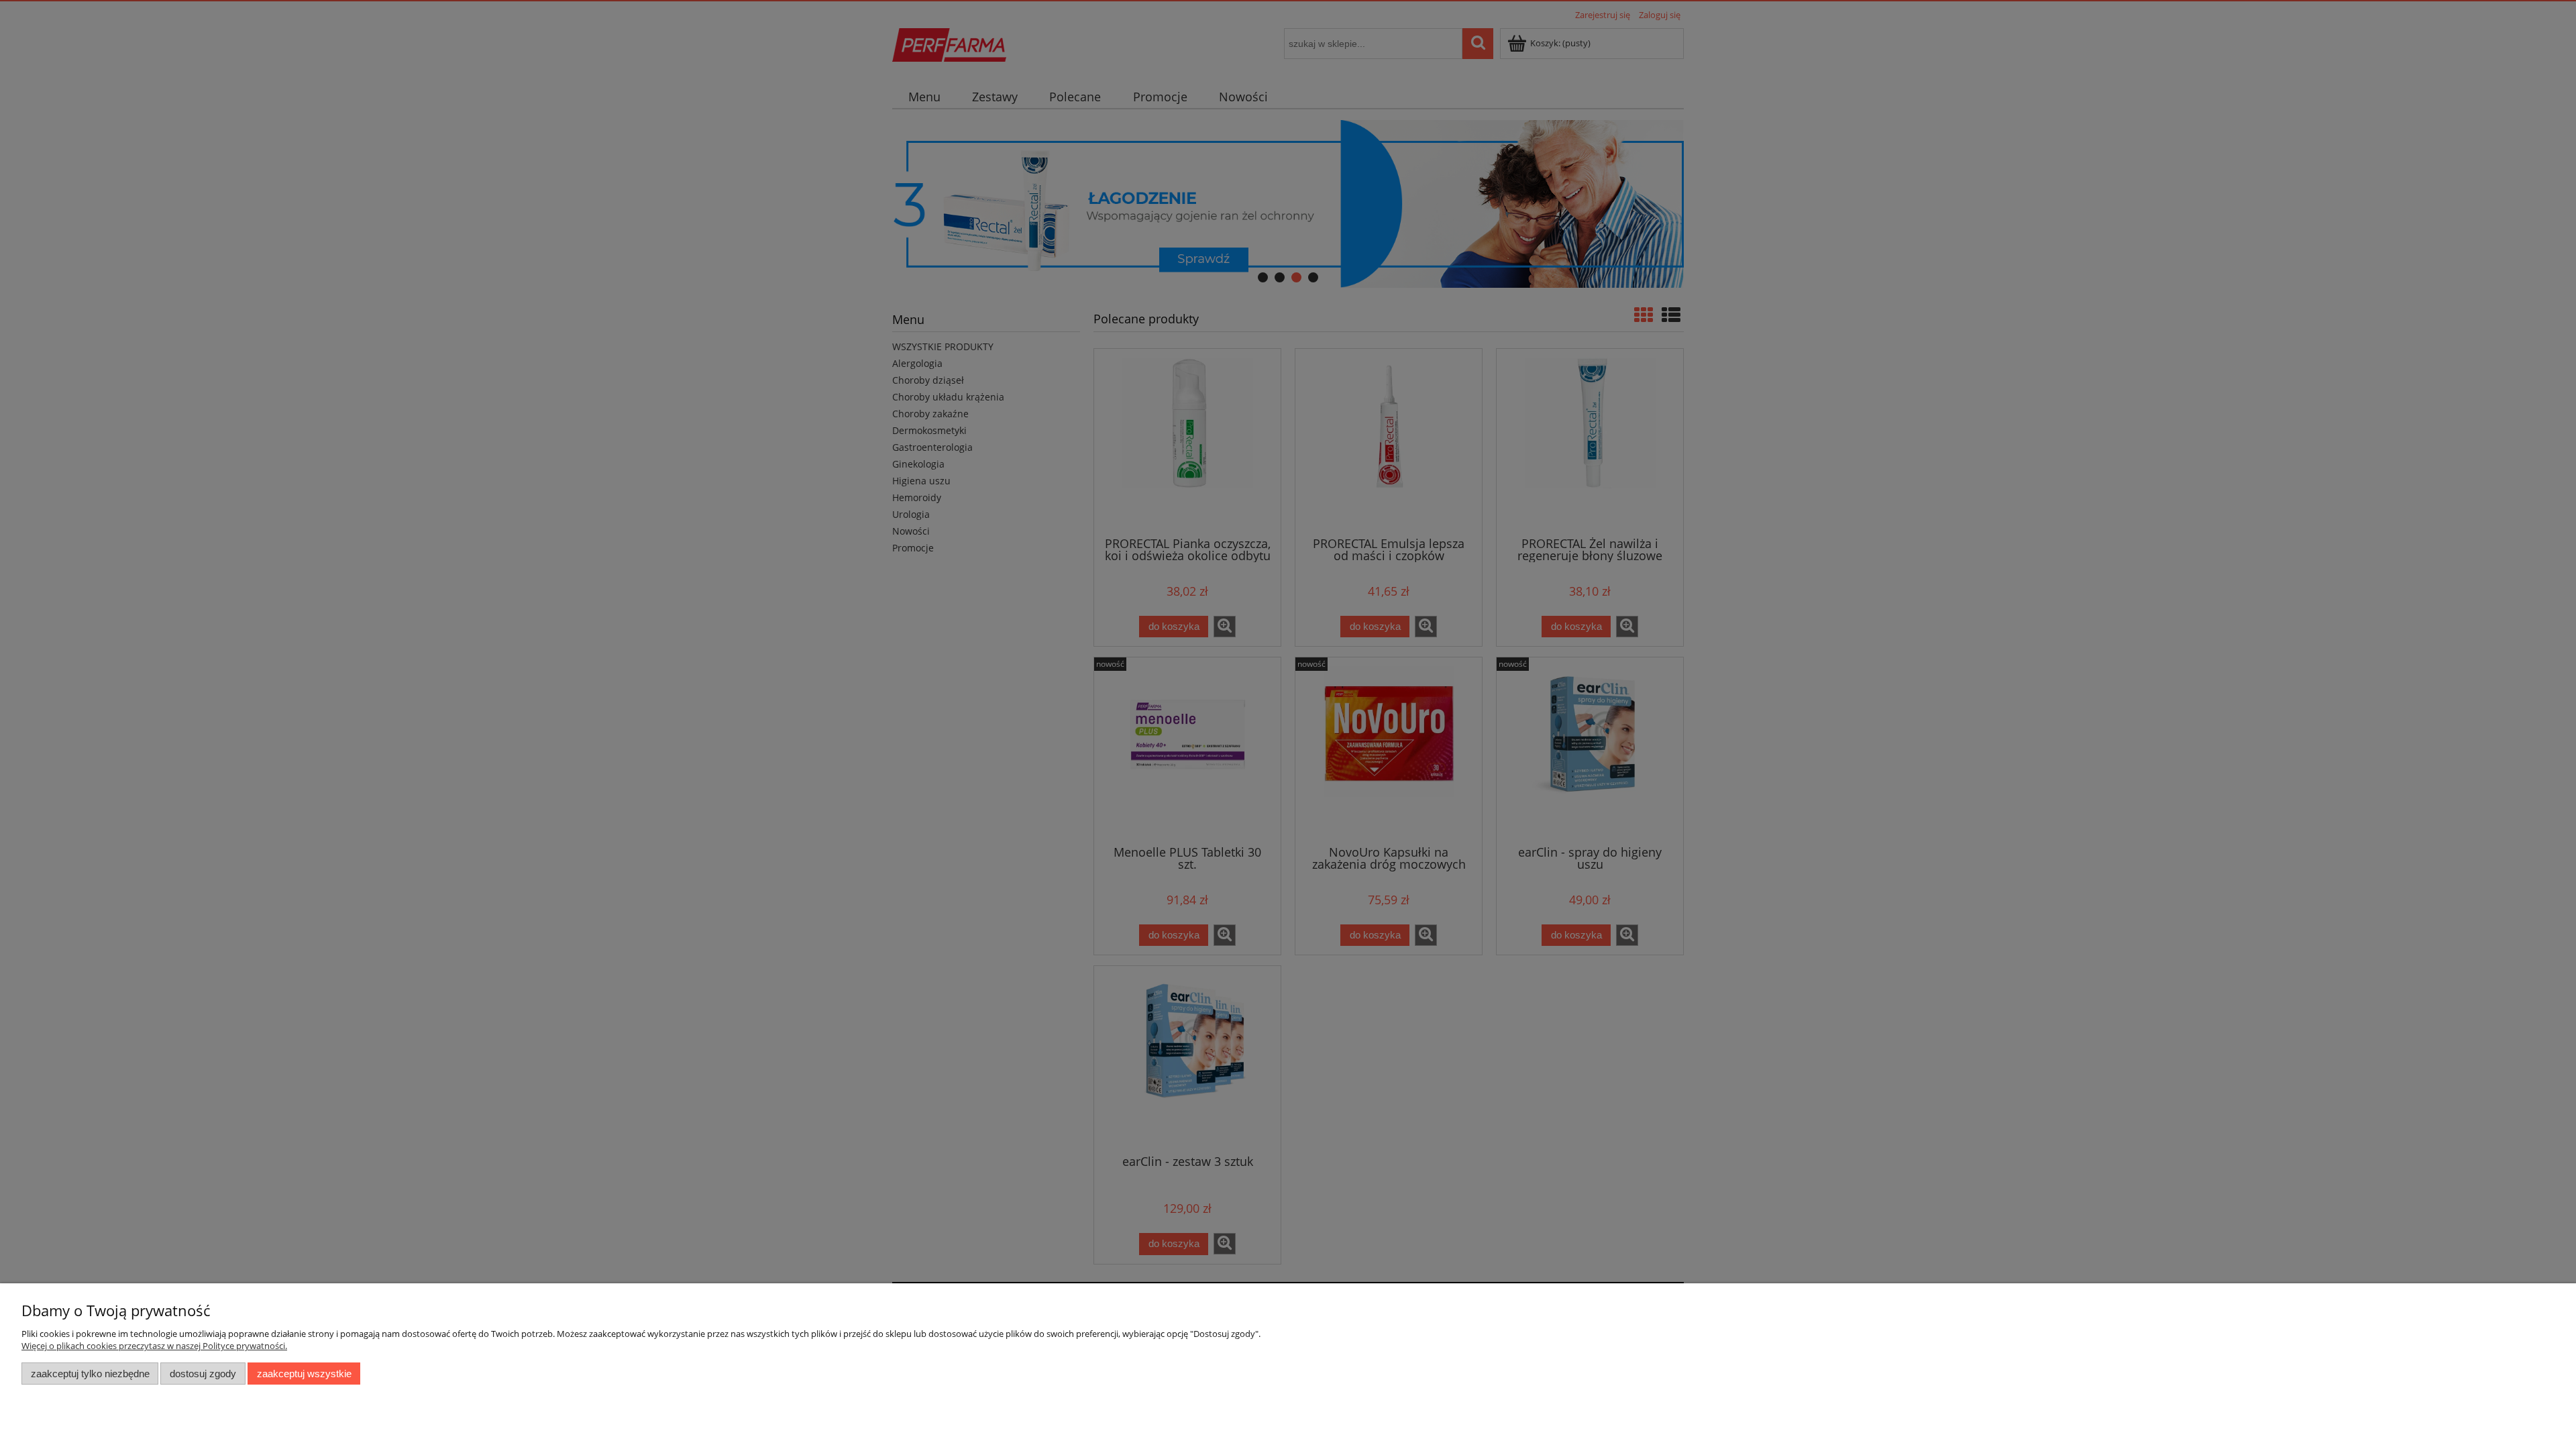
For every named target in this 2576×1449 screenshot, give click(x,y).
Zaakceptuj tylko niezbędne (90, 1374)
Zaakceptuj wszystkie (304, 1374)
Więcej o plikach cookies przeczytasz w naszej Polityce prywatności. (154, 1346)
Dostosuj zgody (203, 1374)
